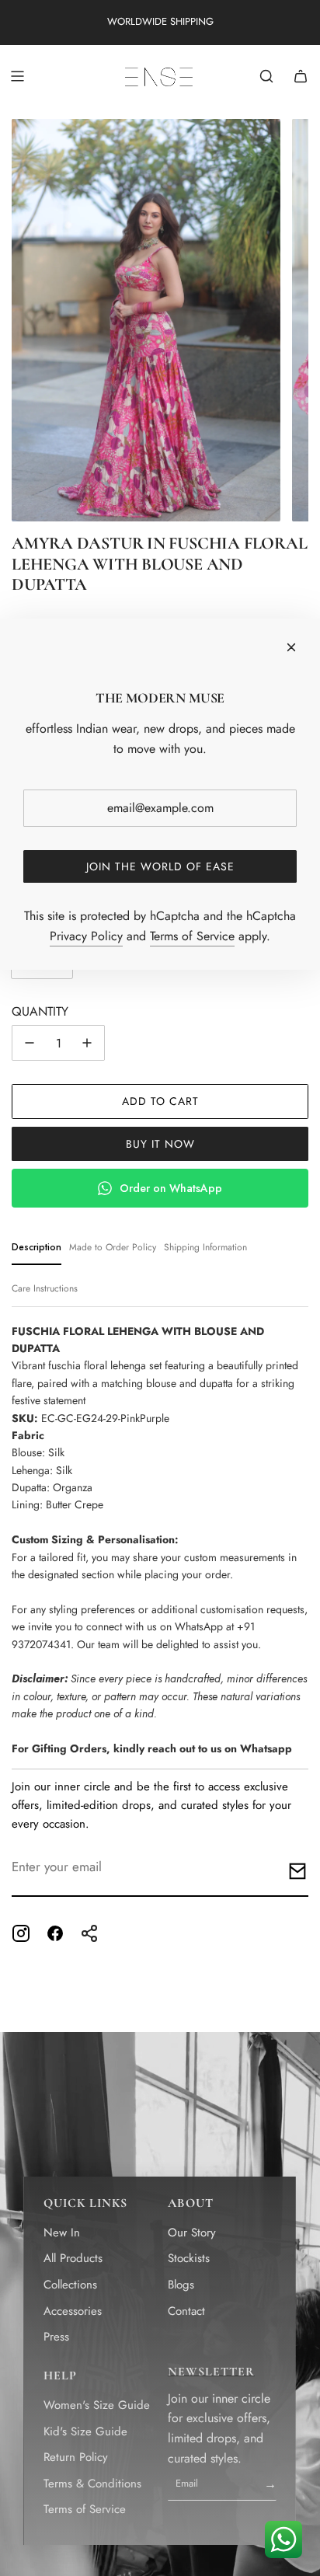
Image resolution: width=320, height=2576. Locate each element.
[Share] (89, 1933)
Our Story (192, 2233)
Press (56, 2337)
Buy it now (160, 1144)
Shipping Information (205, 1247)
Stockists (189, 2258)
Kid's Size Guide (85, 2431)
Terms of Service (85, 2509)
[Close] (291, 647)
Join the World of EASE (160, 866)
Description (37, 1247)
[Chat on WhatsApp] (283, 2539)
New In (62, 2233)
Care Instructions (45, 1288)
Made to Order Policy (113, 1247)
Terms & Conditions (92, 2484)
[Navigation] (17, 76)
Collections (70, 2285)
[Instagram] (21, 1933)
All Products (73, 2258)
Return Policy (76, 2457)
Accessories (73, 2311)
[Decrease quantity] (30, 1043)
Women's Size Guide (97, 2405)
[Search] (266, 76)
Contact (186, 2311)
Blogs (181, 2285)
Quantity (40, 1011)
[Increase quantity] (87, 1043)
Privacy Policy (86, 936)
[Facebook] (55, 1933)
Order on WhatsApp (171, 1188)
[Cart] (301, 76)
